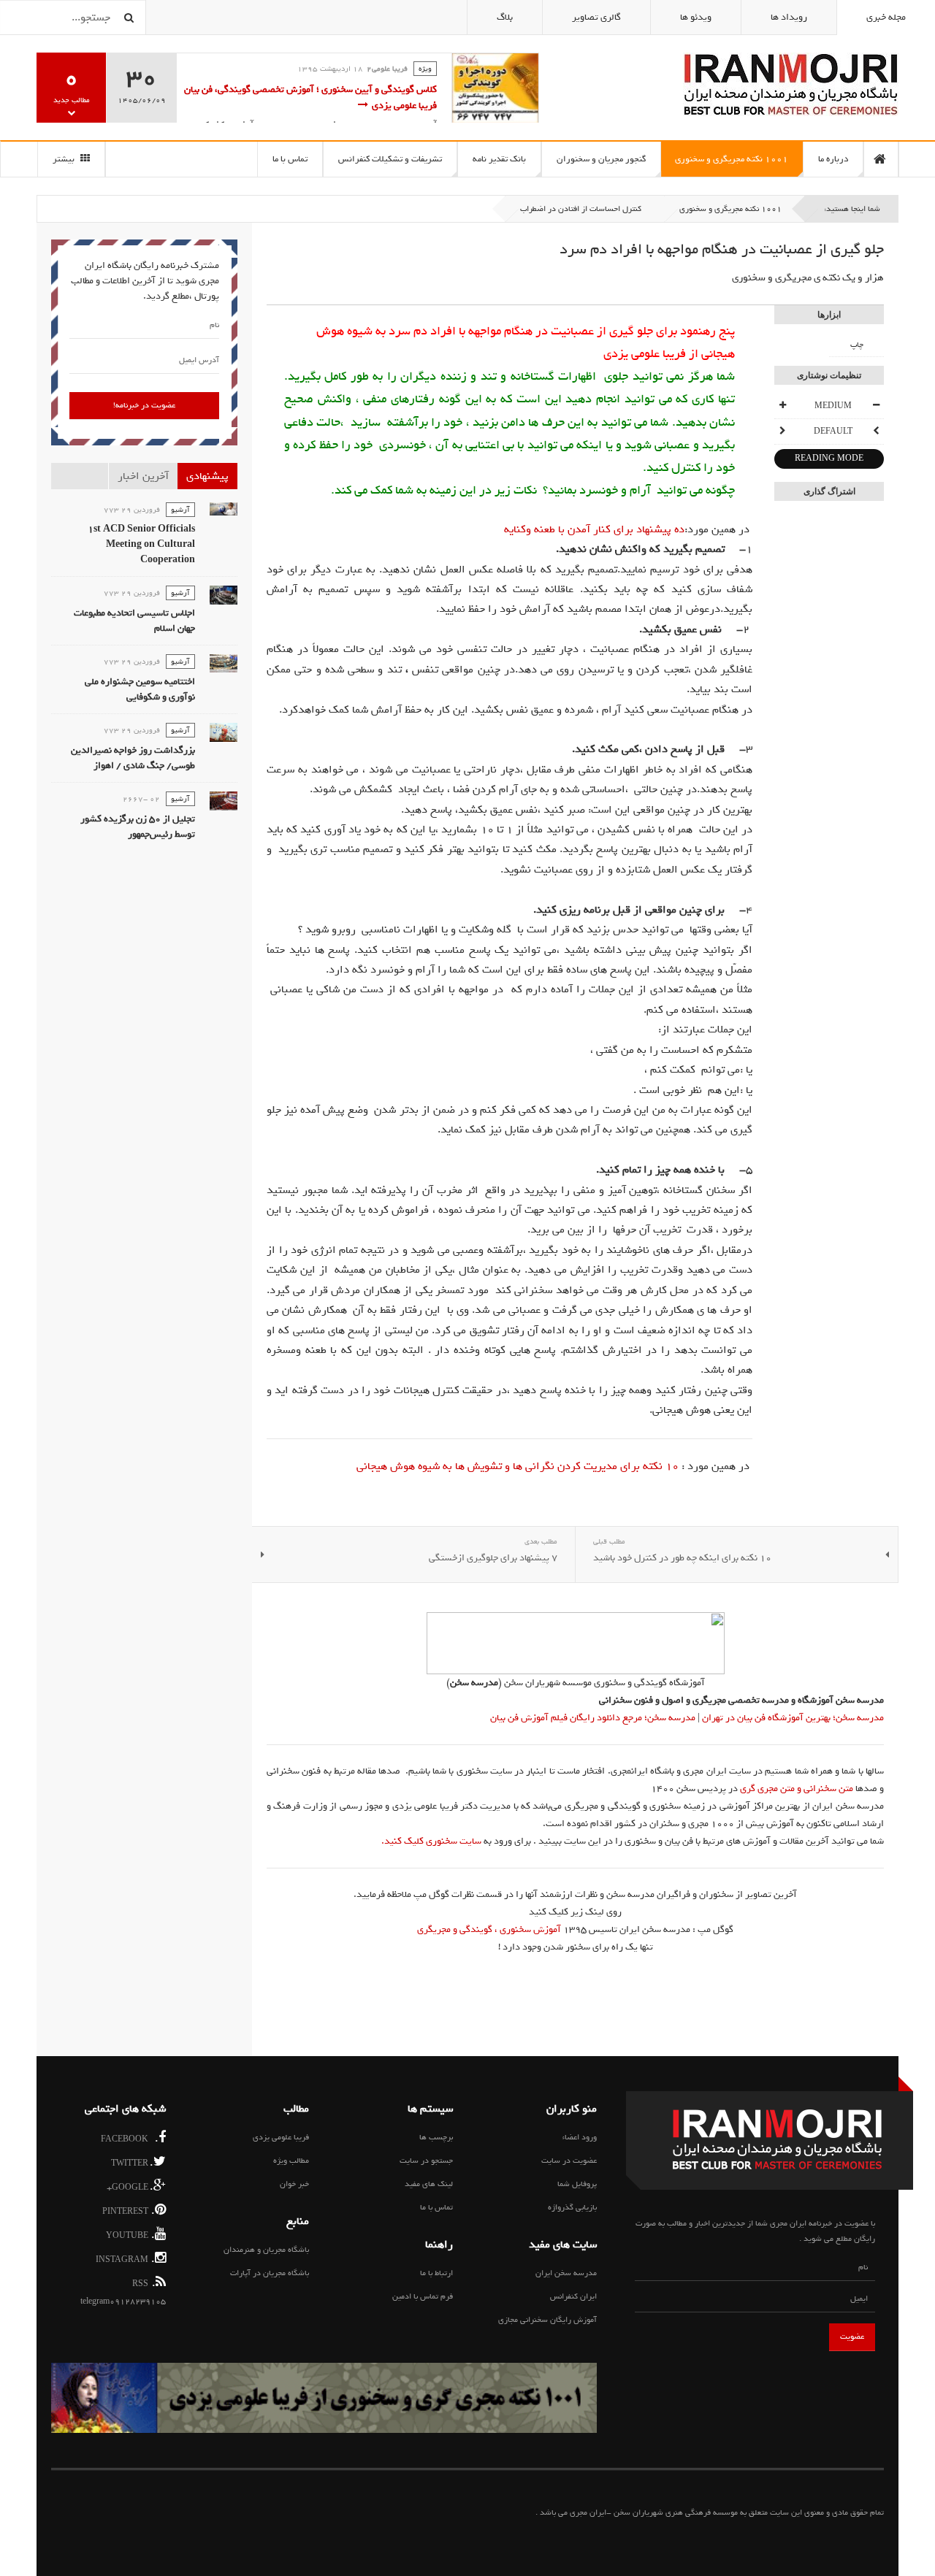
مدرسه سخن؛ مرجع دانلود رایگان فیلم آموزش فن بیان (593, 1718)
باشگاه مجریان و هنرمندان (266, 2250)
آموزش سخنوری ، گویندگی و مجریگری (489, 1929)
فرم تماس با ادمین (423, 2296)
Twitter (132, 2162)
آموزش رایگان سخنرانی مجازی (547, 2320)
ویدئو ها (696, 17)
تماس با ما (290, 159)
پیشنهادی (207, 476)
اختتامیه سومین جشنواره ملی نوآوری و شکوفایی (140, 689)
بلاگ (505, 17)
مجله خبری (886, 17)
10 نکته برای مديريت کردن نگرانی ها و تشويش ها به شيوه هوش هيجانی (518, 1466)
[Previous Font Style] (876, 432)
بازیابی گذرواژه (572, 2207)
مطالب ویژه (291, 2161)
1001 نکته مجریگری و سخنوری (732, 159)
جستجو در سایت (426, 2161)
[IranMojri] (791, 84)
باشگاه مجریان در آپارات (270, 2273)
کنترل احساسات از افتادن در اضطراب (581, 209)
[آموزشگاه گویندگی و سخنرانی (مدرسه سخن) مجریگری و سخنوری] (575, 1643)
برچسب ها (436, 2137)
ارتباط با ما (436, 2273)
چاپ (857, 345)
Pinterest (129, 2211)
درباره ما (833, 159)
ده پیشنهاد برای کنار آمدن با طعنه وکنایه (594, 529)
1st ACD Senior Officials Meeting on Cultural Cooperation (141, 544)
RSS (144, 2283)
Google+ (130, 2186)
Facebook (130, 2138)
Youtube (130, 2235)
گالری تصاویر (596, 17)
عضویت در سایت (569, 2161)
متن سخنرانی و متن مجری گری (797, 1789)
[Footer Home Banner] (324, 2398)
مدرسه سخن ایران (566, 2273)
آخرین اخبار (143, 476)
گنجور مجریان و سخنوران (601, 159)
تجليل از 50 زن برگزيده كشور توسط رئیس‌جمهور (138, 827)
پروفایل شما (577, 2184)
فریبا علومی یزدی (281, 2137)
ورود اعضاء (580, 2137)
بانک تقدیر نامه (499, 159)
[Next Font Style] (782, 432)
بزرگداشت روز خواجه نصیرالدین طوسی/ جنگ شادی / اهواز (133, 758)
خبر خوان (294, 2184)
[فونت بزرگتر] (782, 406)
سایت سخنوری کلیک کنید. (431, 1841)
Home (881, 159)
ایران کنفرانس (573, 2296)
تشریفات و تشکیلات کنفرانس (390, 159)
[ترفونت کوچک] (876, 406)
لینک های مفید (429, 2184)
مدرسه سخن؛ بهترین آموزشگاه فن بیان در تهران (792, 1718)
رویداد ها (789, 17)
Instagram (125, 2259)
